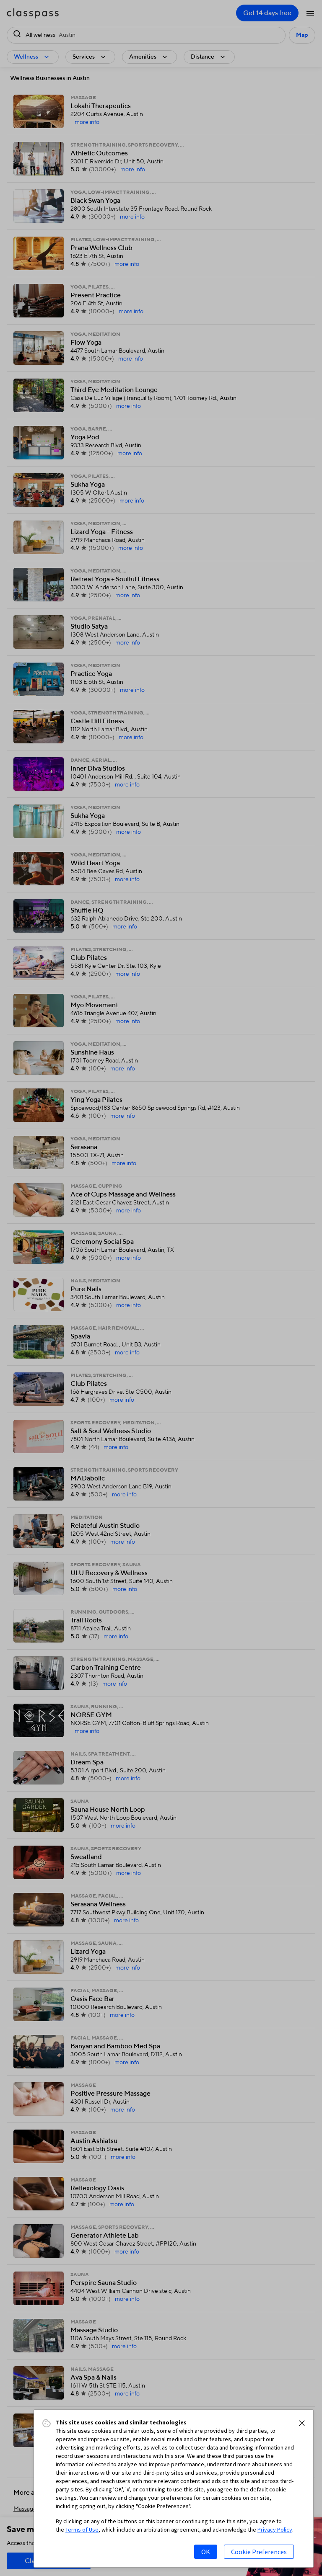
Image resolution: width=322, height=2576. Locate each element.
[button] (302, 2423)
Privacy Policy (275, 2530)
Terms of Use (82, 2530)
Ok (206, 2552)
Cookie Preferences (259, 2552)
